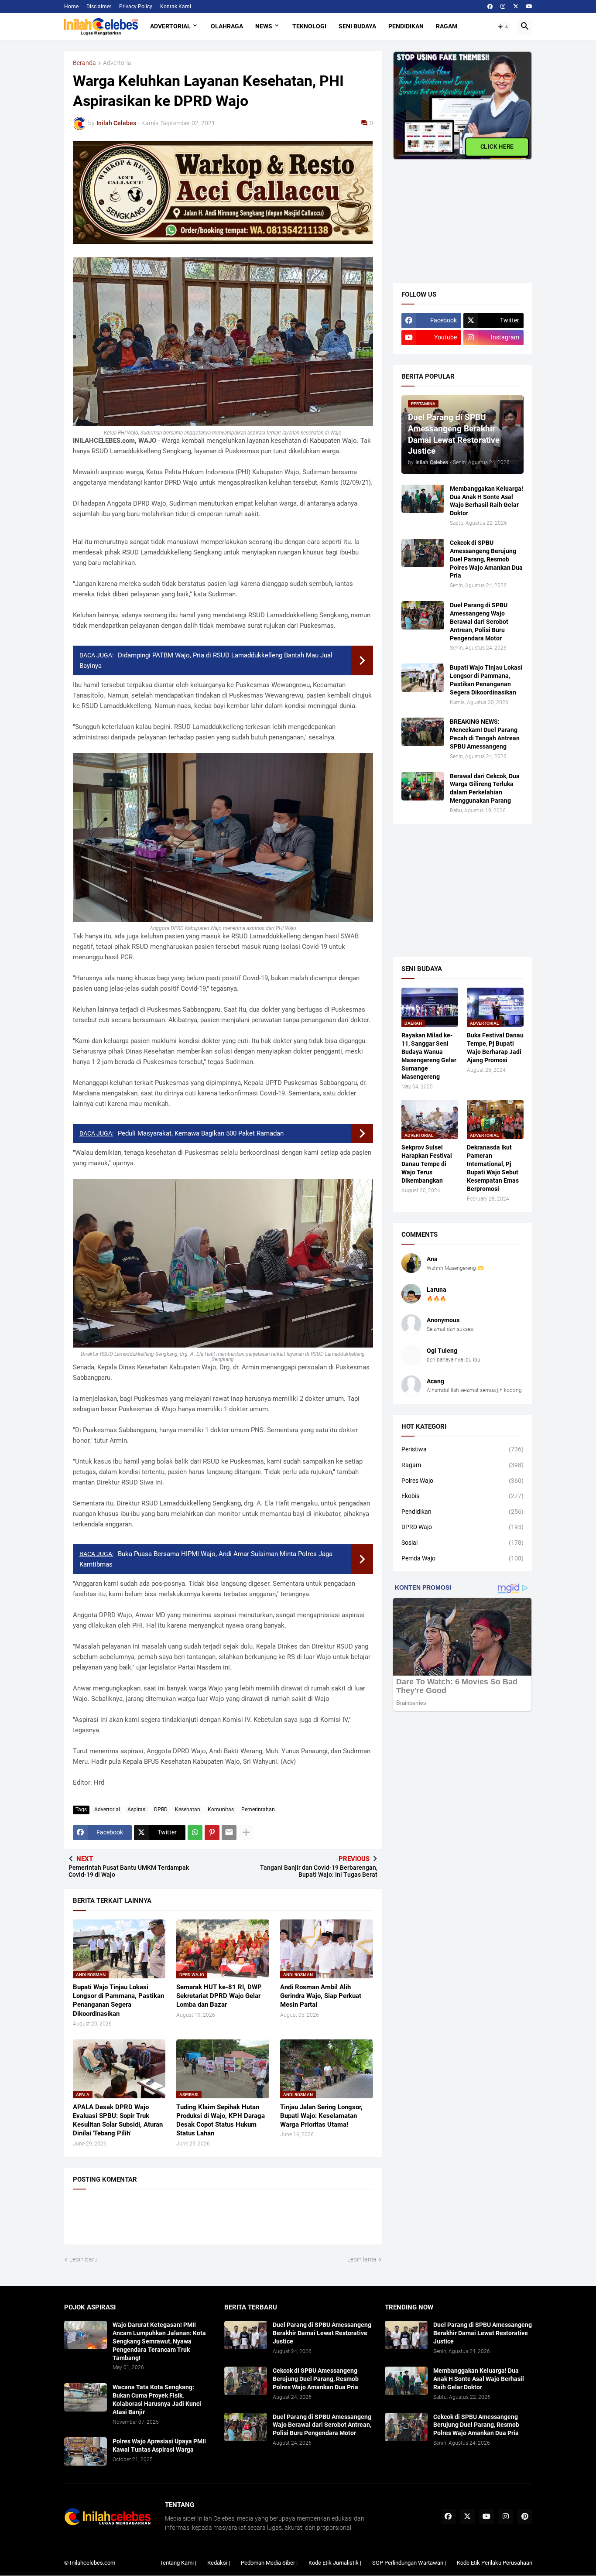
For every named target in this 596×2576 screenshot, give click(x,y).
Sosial (462, 1543)
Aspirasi (137, 1810)
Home (71, 7)
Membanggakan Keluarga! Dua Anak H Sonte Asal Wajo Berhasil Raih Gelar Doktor (486, 501)
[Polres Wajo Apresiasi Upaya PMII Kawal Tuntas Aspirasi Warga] (86, 2451)
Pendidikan (406, 26)
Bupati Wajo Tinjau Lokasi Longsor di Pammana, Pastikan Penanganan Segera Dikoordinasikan (118, 2000)
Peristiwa (462, 1449)
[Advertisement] (458, 215)
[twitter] (516, 7)
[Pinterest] (212, 1833)
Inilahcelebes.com (92, 2563)
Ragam (447, 26)
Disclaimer (99, 7)
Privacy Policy (136, 7)
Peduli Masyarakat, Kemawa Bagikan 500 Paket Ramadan (201, 1133)
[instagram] (503, 7)
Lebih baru (84, 2259)
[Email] (229, 1833)
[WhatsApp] (195, 1833)
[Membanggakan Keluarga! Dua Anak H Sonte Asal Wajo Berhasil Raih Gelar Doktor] (423, 499)
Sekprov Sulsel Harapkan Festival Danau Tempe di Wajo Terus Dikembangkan (427, 1164)
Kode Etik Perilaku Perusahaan (495, 2563)
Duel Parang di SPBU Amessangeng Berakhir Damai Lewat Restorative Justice (322, 2333)
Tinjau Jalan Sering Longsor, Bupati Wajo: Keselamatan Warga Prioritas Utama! (321, 2116)
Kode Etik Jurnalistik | (335, 2563)
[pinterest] (525, 2517)
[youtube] (529, 7)
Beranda (84, 63)
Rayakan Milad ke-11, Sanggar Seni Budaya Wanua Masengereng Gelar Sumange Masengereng (429, 1056)
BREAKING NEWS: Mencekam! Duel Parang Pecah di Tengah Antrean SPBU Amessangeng (485, 734)
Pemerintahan (258, 1810)
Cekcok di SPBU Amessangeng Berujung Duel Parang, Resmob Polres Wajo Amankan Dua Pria (486, 559)
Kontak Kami (176, 7)
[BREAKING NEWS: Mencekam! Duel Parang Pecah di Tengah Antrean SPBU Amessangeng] (423, 732)
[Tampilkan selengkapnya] (246, 1833)
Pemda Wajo (462, 1558)
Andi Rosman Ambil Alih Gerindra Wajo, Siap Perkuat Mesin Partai (321, 1996)
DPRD (161, 1810)
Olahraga (227, 26)
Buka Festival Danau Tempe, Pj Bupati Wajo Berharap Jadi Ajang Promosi (495, 1048)
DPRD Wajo (462, 1527)
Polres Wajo (462, 1481)
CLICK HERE (497, 147)
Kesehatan (188, 1810)
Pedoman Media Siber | (269, 2563)
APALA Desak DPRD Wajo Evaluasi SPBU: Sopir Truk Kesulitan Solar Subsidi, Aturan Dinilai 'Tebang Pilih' (118, 2120)
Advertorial (170, 26)
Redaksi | (219, 2563)
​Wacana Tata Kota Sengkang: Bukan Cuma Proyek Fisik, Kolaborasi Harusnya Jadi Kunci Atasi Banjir (157, 2400)
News (264, 26)
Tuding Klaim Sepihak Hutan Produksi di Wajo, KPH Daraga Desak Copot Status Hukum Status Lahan (221, 2120)
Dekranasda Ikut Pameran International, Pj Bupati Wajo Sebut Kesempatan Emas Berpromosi (493, 1168)
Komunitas (221, 1810)
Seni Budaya (357, 26)
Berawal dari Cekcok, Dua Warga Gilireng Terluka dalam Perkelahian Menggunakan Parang (485, 789)
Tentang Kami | (178, 2563)
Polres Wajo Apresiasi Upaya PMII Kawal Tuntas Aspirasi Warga (159, 2445)
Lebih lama (362, 2259)
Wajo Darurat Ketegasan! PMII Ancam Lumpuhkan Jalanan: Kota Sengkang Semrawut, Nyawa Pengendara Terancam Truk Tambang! (159, 2341)
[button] (504, 27)
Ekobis (462, 1496)
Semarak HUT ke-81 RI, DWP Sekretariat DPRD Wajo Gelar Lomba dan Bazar (219, 1996)
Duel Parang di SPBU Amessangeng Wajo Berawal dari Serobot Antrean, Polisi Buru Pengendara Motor (479, 622)
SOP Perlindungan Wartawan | (409, 2563)
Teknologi (309, 26)
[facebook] (490, 7)
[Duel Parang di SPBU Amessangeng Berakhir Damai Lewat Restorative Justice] (246, 2335)
